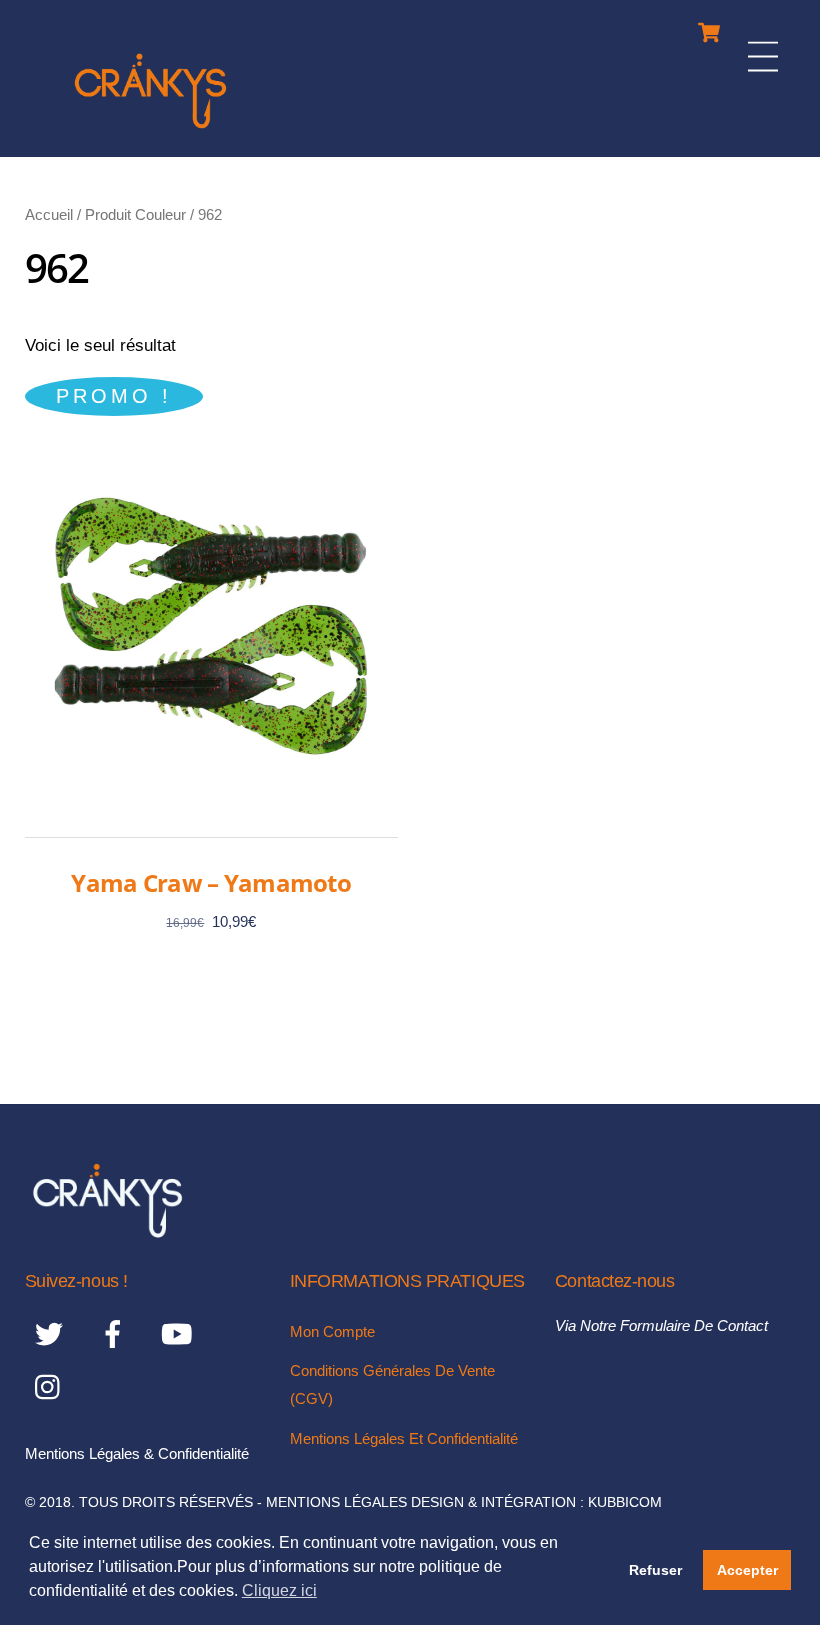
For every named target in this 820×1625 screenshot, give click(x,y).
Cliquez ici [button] (279, 1590)
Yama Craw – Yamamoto (211, 882)
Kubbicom (625, 1502)
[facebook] (116, 1334)
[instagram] (52, 1387)
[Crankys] (150, 131)
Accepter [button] (747, 1570)
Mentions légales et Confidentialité (404, 1438)
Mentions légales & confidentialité (137, 1453)
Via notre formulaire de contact (661, 1325)
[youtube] (180, 1334)
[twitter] (52, 1334)
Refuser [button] (655, 1570)
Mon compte (332, 1331)
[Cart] (709, 27)
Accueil (49, 214)
